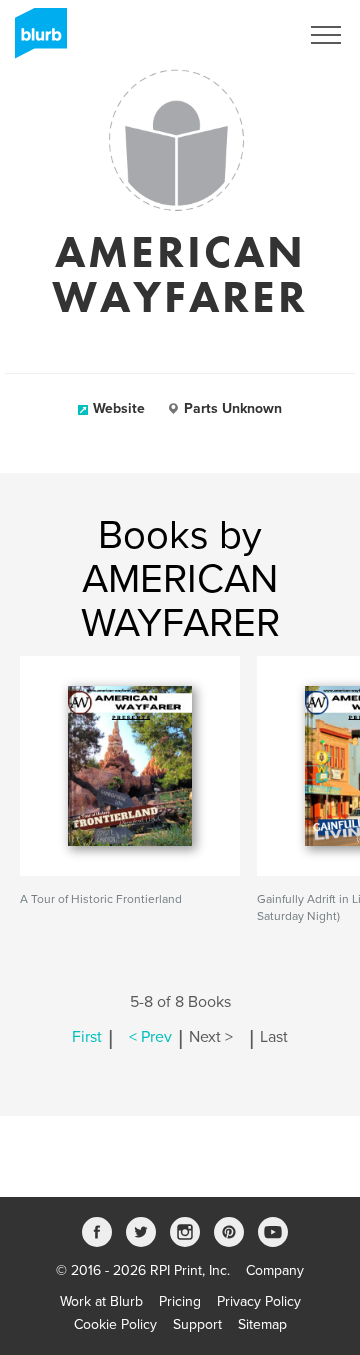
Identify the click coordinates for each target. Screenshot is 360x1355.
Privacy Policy (259, 1301)
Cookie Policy (115, 1324)
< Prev (150, 1037)
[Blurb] (35, 40)
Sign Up (248, 35)
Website (119, 408)
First (87, 1037)
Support (197, 1324)
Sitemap (262, 1324)
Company (275, 1270)
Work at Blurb (101, 1301)
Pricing (180, 1301)
